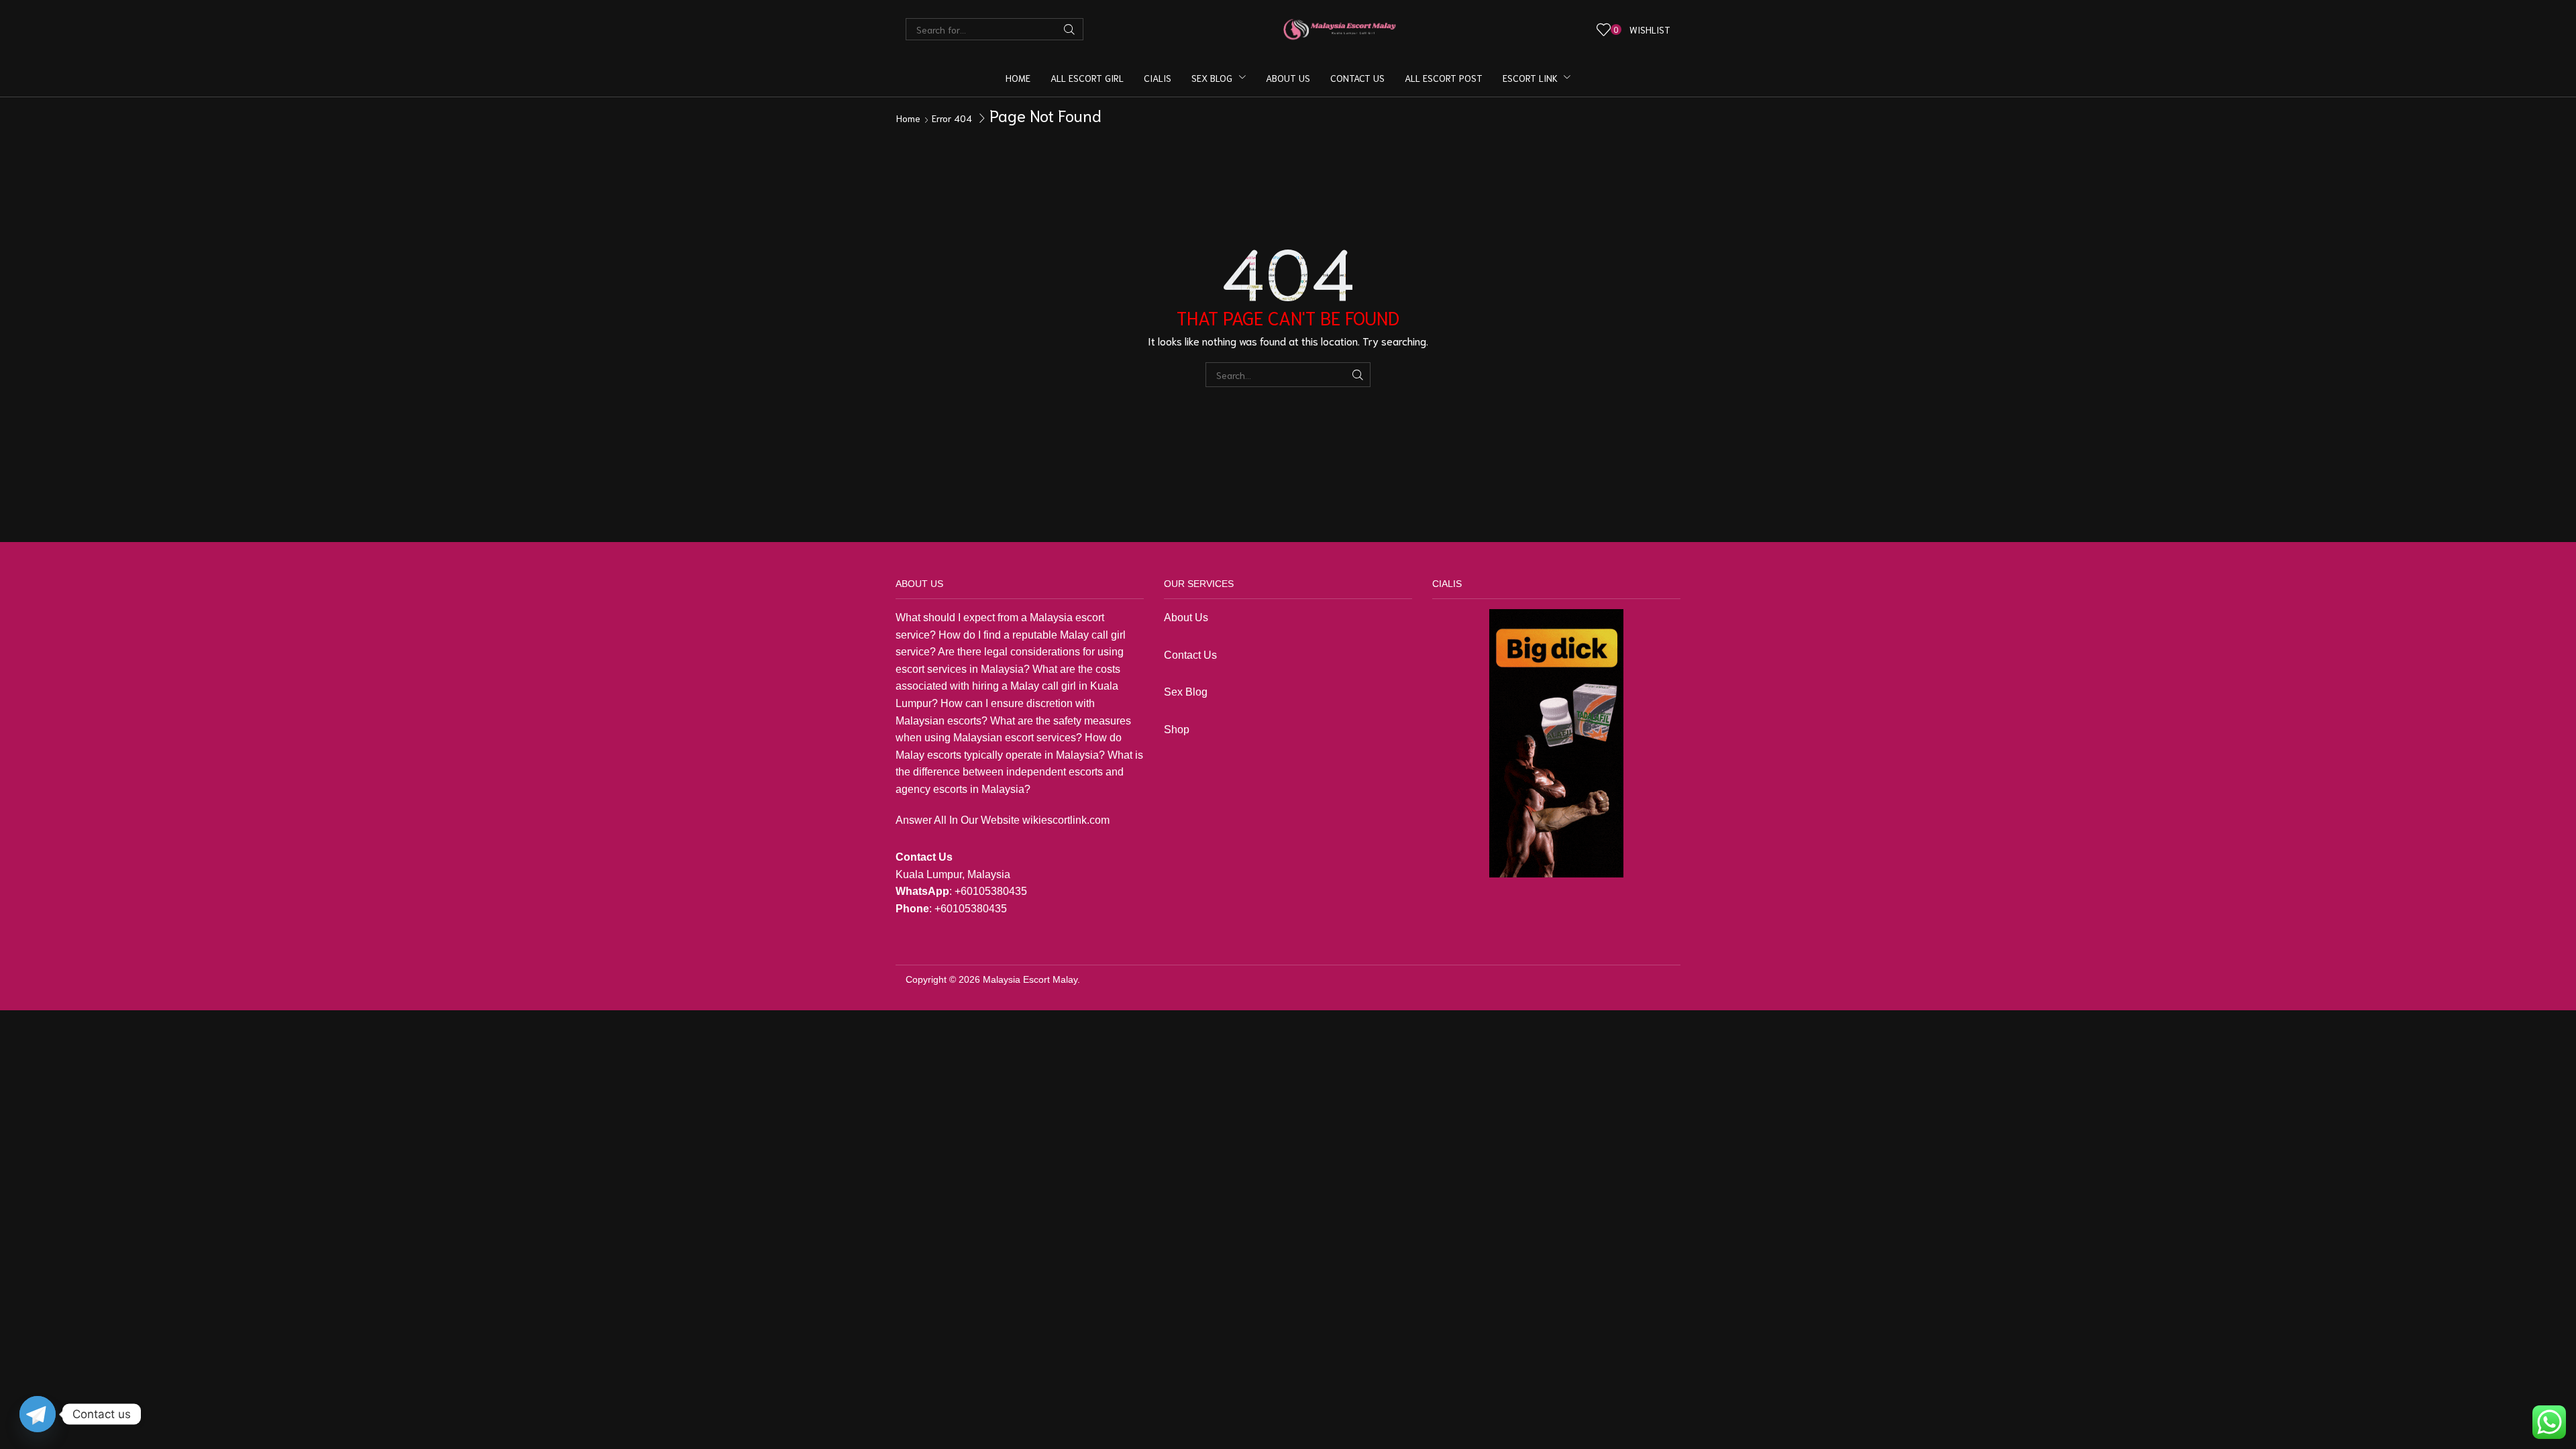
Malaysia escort (1067, 618)
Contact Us (1190, 655)
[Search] (1069, 29)
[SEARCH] (1358, 375)
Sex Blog (1186, 692)
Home (908, 118)
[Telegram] (38, 1414)
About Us (1186, 618)
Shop (1178, 730)
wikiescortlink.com (1066, 820)
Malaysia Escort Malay (1030, 979)
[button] (1634, 29)
